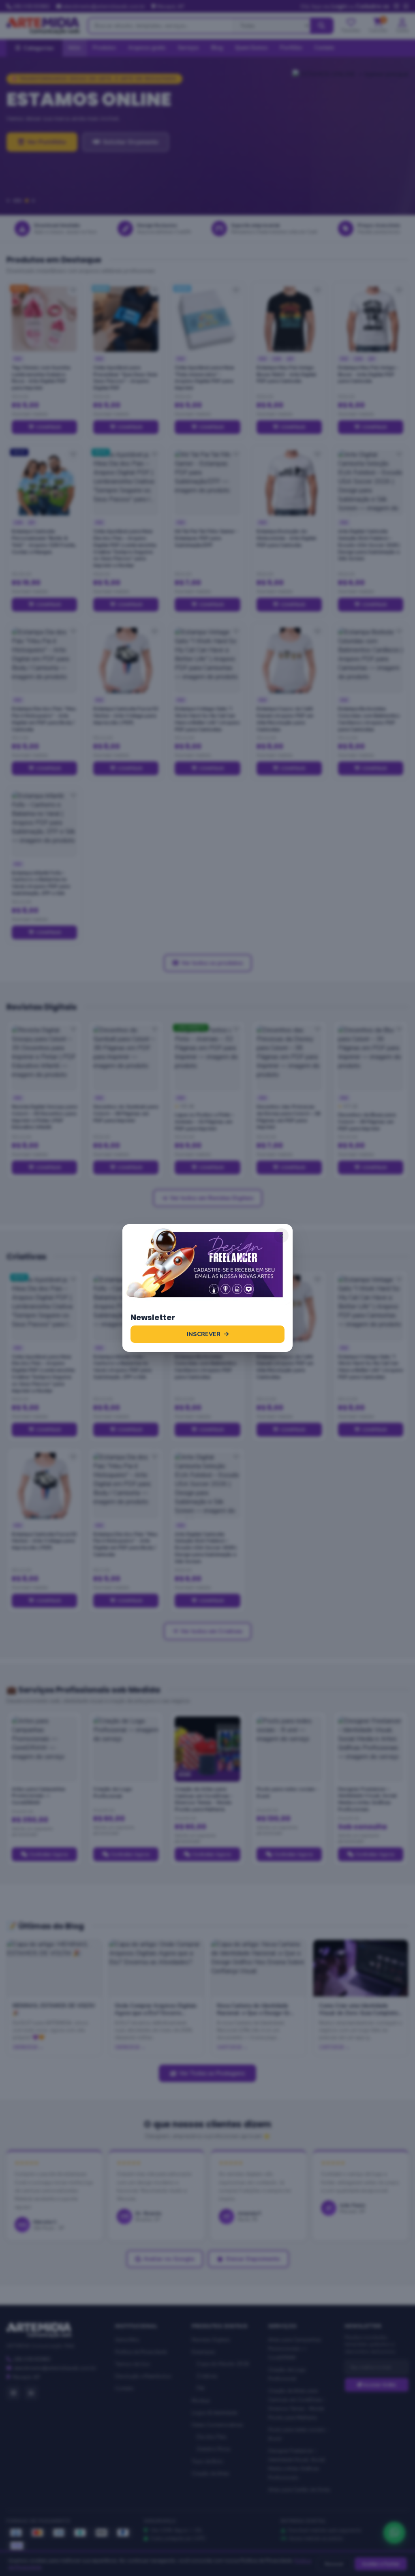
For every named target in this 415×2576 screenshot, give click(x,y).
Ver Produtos (46, 181)
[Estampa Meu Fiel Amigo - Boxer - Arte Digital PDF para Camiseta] (371, 319)
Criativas (207, 2376)
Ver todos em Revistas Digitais (212, 1198)
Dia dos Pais (212, 2437)
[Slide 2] (15, 201)
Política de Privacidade (141, 2352)
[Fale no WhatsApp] (394, 2533)
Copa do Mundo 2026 (223, 2364)
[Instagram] (13, 2393)
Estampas (203, 2352)
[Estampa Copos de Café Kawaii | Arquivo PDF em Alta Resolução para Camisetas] (289, 660)
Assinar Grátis (379, 2385)
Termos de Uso (133, 2364)
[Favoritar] (73, 291)
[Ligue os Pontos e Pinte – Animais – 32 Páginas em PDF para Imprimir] (207, 1058)
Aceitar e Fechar (381, 2564)
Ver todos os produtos (212, 963)
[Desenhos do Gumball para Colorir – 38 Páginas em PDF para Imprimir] (126, 1058)
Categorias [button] (39, 48)
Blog (217, 48)
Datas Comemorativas (217, 2425)
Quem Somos (251, 48)
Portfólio (291, 48)
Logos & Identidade (214, 2413)
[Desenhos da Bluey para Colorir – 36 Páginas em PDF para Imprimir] (371, 1058)
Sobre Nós (127, 2340)
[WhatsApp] (31, 2393)
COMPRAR (48, 427)
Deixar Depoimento (253, 2259)
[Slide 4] (33, 201)
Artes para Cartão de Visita (299, 2490)
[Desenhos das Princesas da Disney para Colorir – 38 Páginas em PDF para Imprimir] (289, 1058)
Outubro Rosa (213, 2449)
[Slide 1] (8, 201)
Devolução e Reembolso (143, 2376)
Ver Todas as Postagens (212, 2073)
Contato (324, 48)
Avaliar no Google (169, 2259)
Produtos (104, 48)
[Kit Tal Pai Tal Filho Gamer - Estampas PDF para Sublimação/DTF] (207, 483)
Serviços (188, 48)
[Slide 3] (24, 201)
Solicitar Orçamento (130, 181)
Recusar (334, 2564)
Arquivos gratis (147, 48)
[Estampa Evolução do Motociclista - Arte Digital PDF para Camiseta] (289, 483)
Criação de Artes (211, 2473)
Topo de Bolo (207, 2461)
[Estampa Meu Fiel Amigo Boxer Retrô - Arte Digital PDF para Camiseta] (289, 319)
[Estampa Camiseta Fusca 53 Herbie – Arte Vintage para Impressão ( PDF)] (126, 660)
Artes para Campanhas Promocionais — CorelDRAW (295, 2349)
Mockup (201, 2401)
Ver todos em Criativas (211, 1631)
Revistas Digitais (211, 2340)
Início (75, 48)
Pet (200, 2388)
